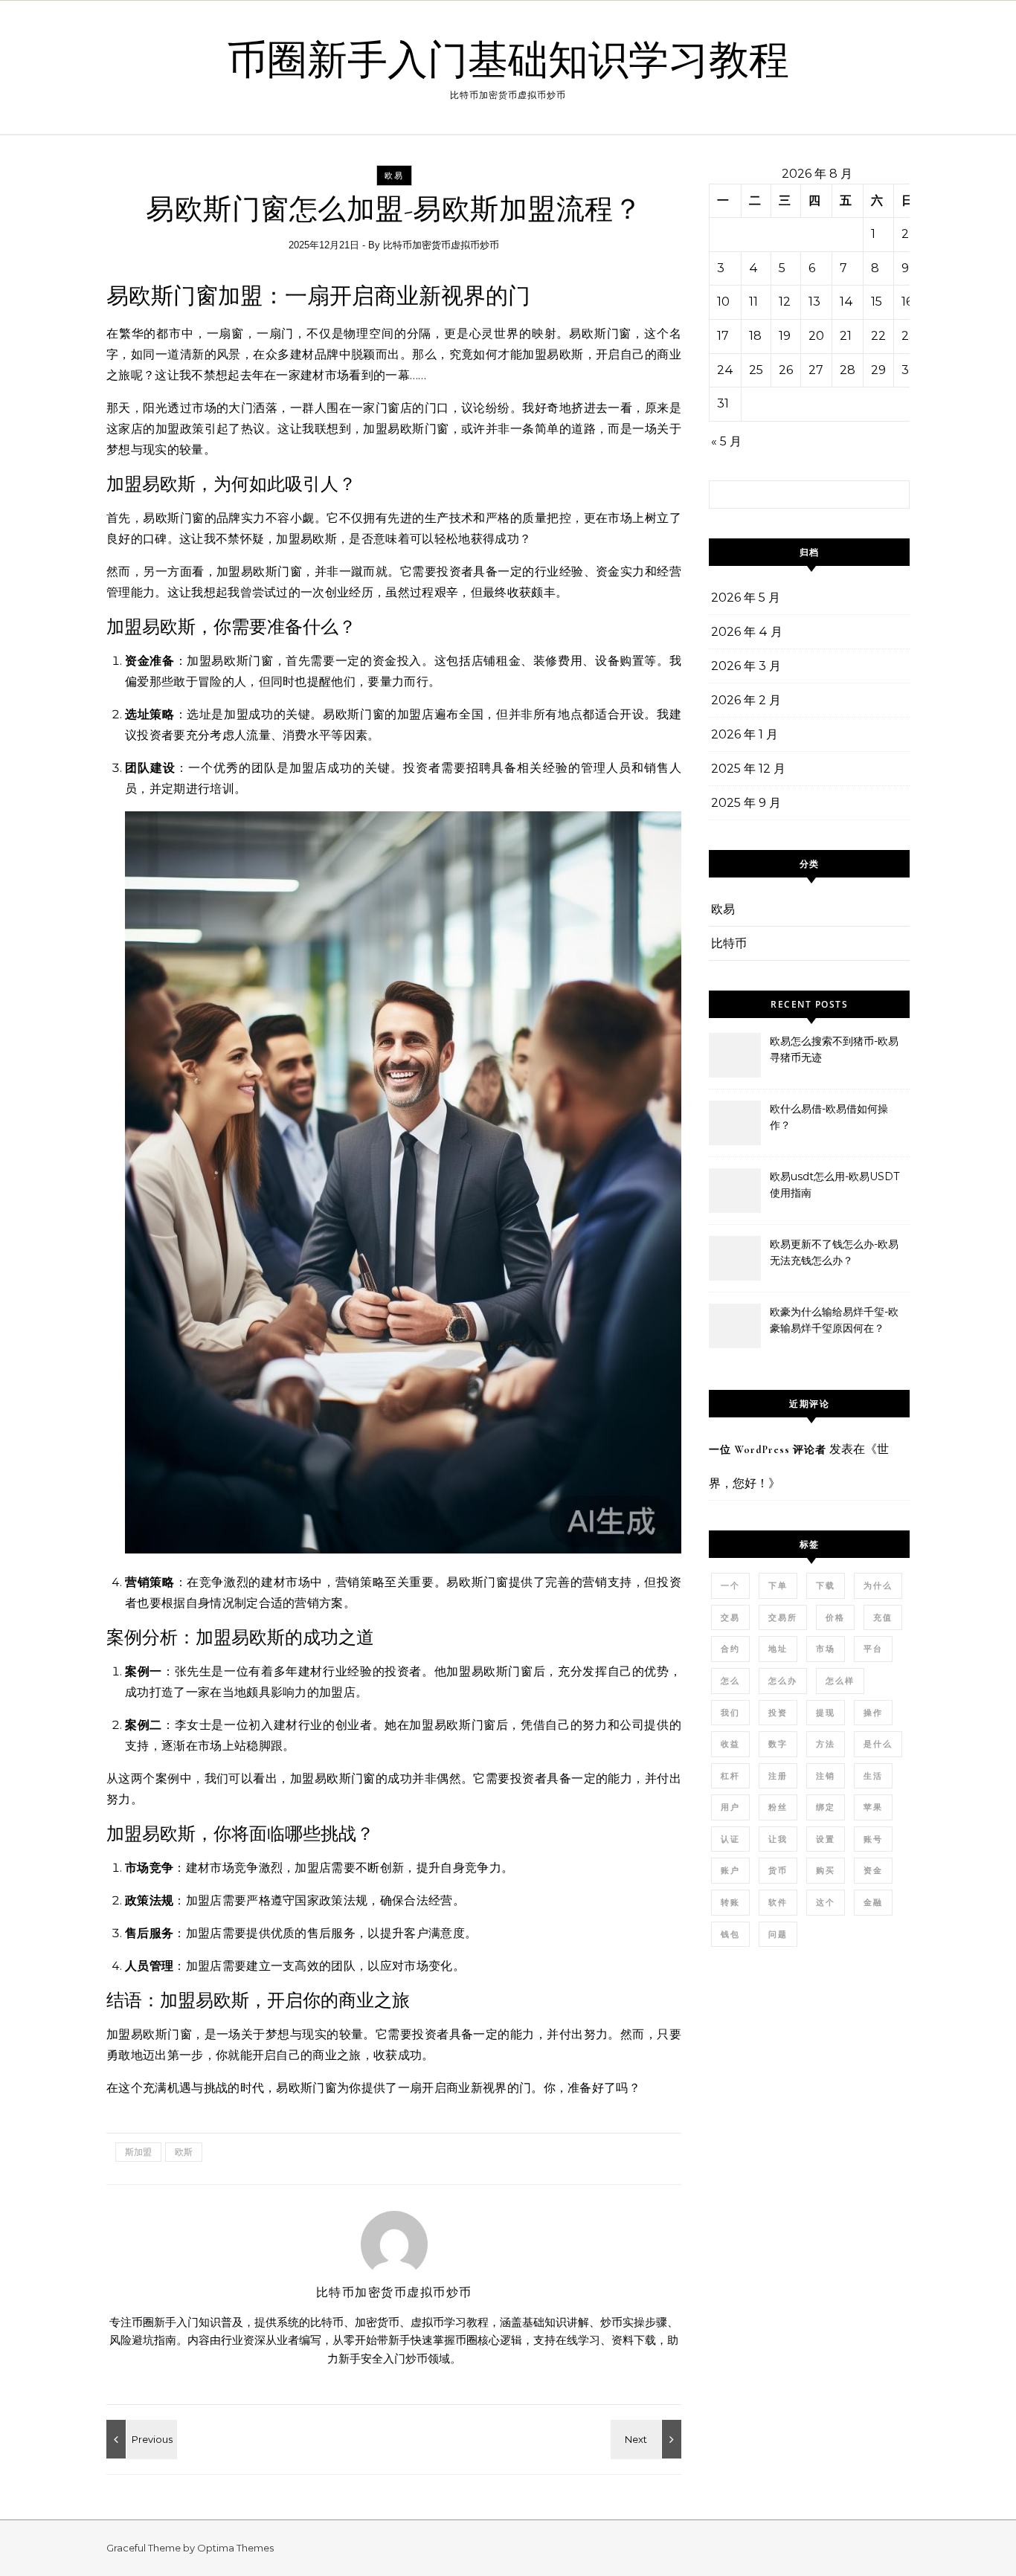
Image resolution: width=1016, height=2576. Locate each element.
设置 (826, 1839)
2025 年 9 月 (746, 803)
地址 (778, 1649)
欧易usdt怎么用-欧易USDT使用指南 (835, 1185)
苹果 (873, 1807)
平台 (873, 1649)
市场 (826, 1649)
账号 (873, 1839)
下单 (778, 1585)
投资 (778, 1713)
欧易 (394, 176)
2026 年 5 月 (746, 598)
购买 (826, 1870)
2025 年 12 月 (748, 769)
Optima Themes (235, 2548)
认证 (730, 1839)
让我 (778, 1839)
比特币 (729, 943)
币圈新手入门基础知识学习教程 (508, 61)
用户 (730, 1807)
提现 (826, 1713)
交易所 (783, 1617)
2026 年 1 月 (745, 734)
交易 (730, 1617)
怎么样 (840, 1681)
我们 (730, 1713)
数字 (778, 1744)
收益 (730, 1744)
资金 (873, 1870)
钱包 (730, 1934)
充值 (883, 1617)
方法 (826, 1744)
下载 (826, 1585)
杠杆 (730, 1776)
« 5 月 (726, 441)
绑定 (826, 1807)
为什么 (878, 1585)
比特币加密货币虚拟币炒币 (441, 245)
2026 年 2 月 (746, 700)
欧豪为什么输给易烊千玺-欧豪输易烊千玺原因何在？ (834, 1320)
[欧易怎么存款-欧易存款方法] (648, 2439)
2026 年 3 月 (746, 666)
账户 (730, 1870)
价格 (835, 1617)
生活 (873, 1776)
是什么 (878, 1744)
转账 (730, 1902)
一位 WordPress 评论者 (768, 1450)
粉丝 (778, 1807)
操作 (873, 1713)
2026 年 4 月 (747, 632)
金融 (873, 1902)
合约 (730, 1649)
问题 (778, 1934)
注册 (778, 1776)
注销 (826, 1776)
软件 (778, 1902)
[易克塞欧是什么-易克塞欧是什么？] (140, 2439)
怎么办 (783, 1681)
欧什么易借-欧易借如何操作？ (829, 1117)
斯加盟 (138, 2152)
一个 (730, 1585)
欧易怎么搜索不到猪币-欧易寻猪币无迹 (834, 1049)
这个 (826, 1902)
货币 (778, 1870)
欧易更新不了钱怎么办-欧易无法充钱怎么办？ (834, 1252)
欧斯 (184, 2152)
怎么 (730, 1681)
